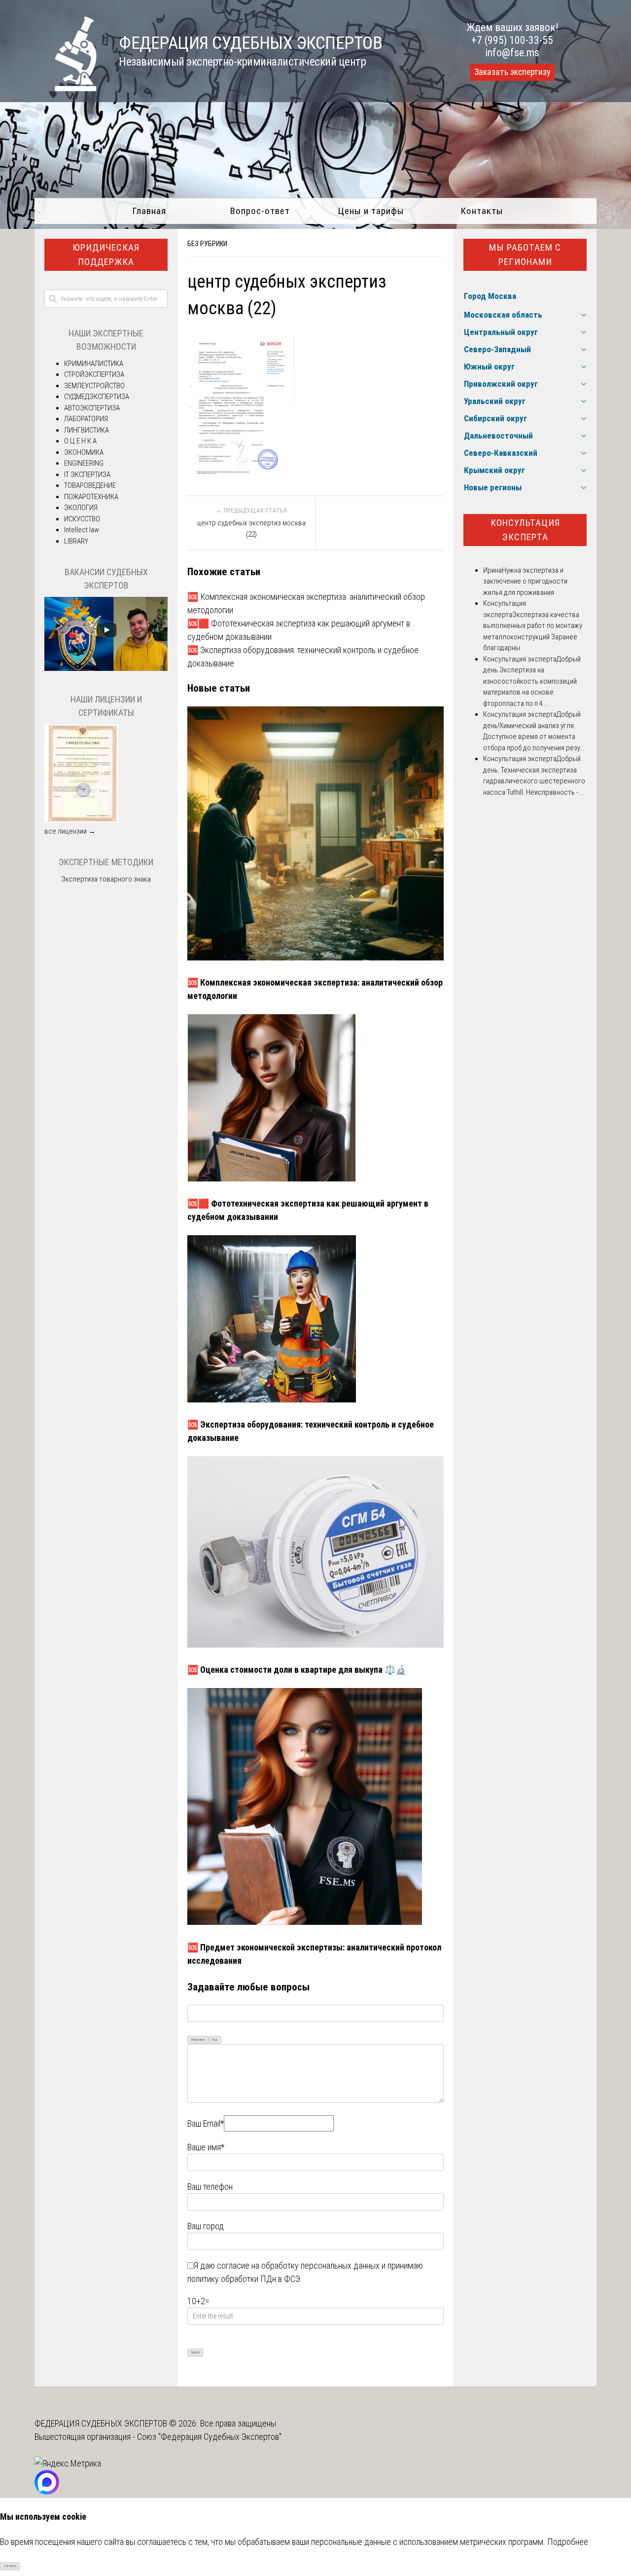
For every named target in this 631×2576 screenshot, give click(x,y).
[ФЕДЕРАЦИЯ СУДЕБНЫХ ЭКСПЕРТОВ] (66, 88)
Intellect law (82, 530)
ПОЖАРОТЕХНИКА (91, 497)
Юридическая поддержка (106, 255)
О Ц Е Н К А (80, 441)
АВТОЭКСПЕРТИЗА (92, 408)
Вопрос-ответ (260, 211)
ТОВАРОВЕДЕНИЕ (90, 485)
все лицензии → (70, 831)
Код (215, 2040)
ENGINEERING (84, 463)
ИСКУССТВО (82, 519)
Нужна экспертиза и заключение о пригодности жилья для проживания (525, 581)
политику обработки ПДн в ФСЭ (244, 2279)
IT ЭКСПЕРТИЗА (87, 475)
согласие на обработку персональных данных (298, 2265)
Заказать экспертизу (512, 72)
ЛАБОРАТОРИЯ (86, 419)
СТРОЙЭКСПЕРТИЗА (94, 374)
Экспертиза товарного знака (106, 879)
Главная (149, 211)
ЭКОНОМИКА (84, 452)
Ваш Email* (206, 2123)
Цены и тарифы (371, 211)
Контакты (482, 211)
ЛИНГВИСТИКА (87, 430)
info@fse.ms (512, 53)
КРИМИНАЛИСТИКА (94, 364)
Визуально (198, 2040)
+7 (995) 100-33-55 (512, 40)
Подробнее (568, 2542)
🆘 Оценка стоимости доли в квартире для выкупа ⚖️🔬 (297, 1670)
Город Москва (490, 296)
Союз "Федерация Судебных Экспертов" (209, 2437)
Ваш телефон (210, 2187)
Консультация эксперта (525, 530)
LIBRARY (76, 541)
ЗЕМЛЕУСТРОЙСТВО (94, 386)
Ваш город (206, 2226)
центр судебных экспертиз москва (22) (251, 529)
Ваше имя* (206, 2147)
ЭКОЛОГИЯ (81, 508)
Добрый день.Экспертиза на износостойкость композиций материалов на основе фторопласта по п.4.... (532, 681)
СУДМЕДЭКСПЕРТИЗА (97, 397)
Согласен (10, 2566)
